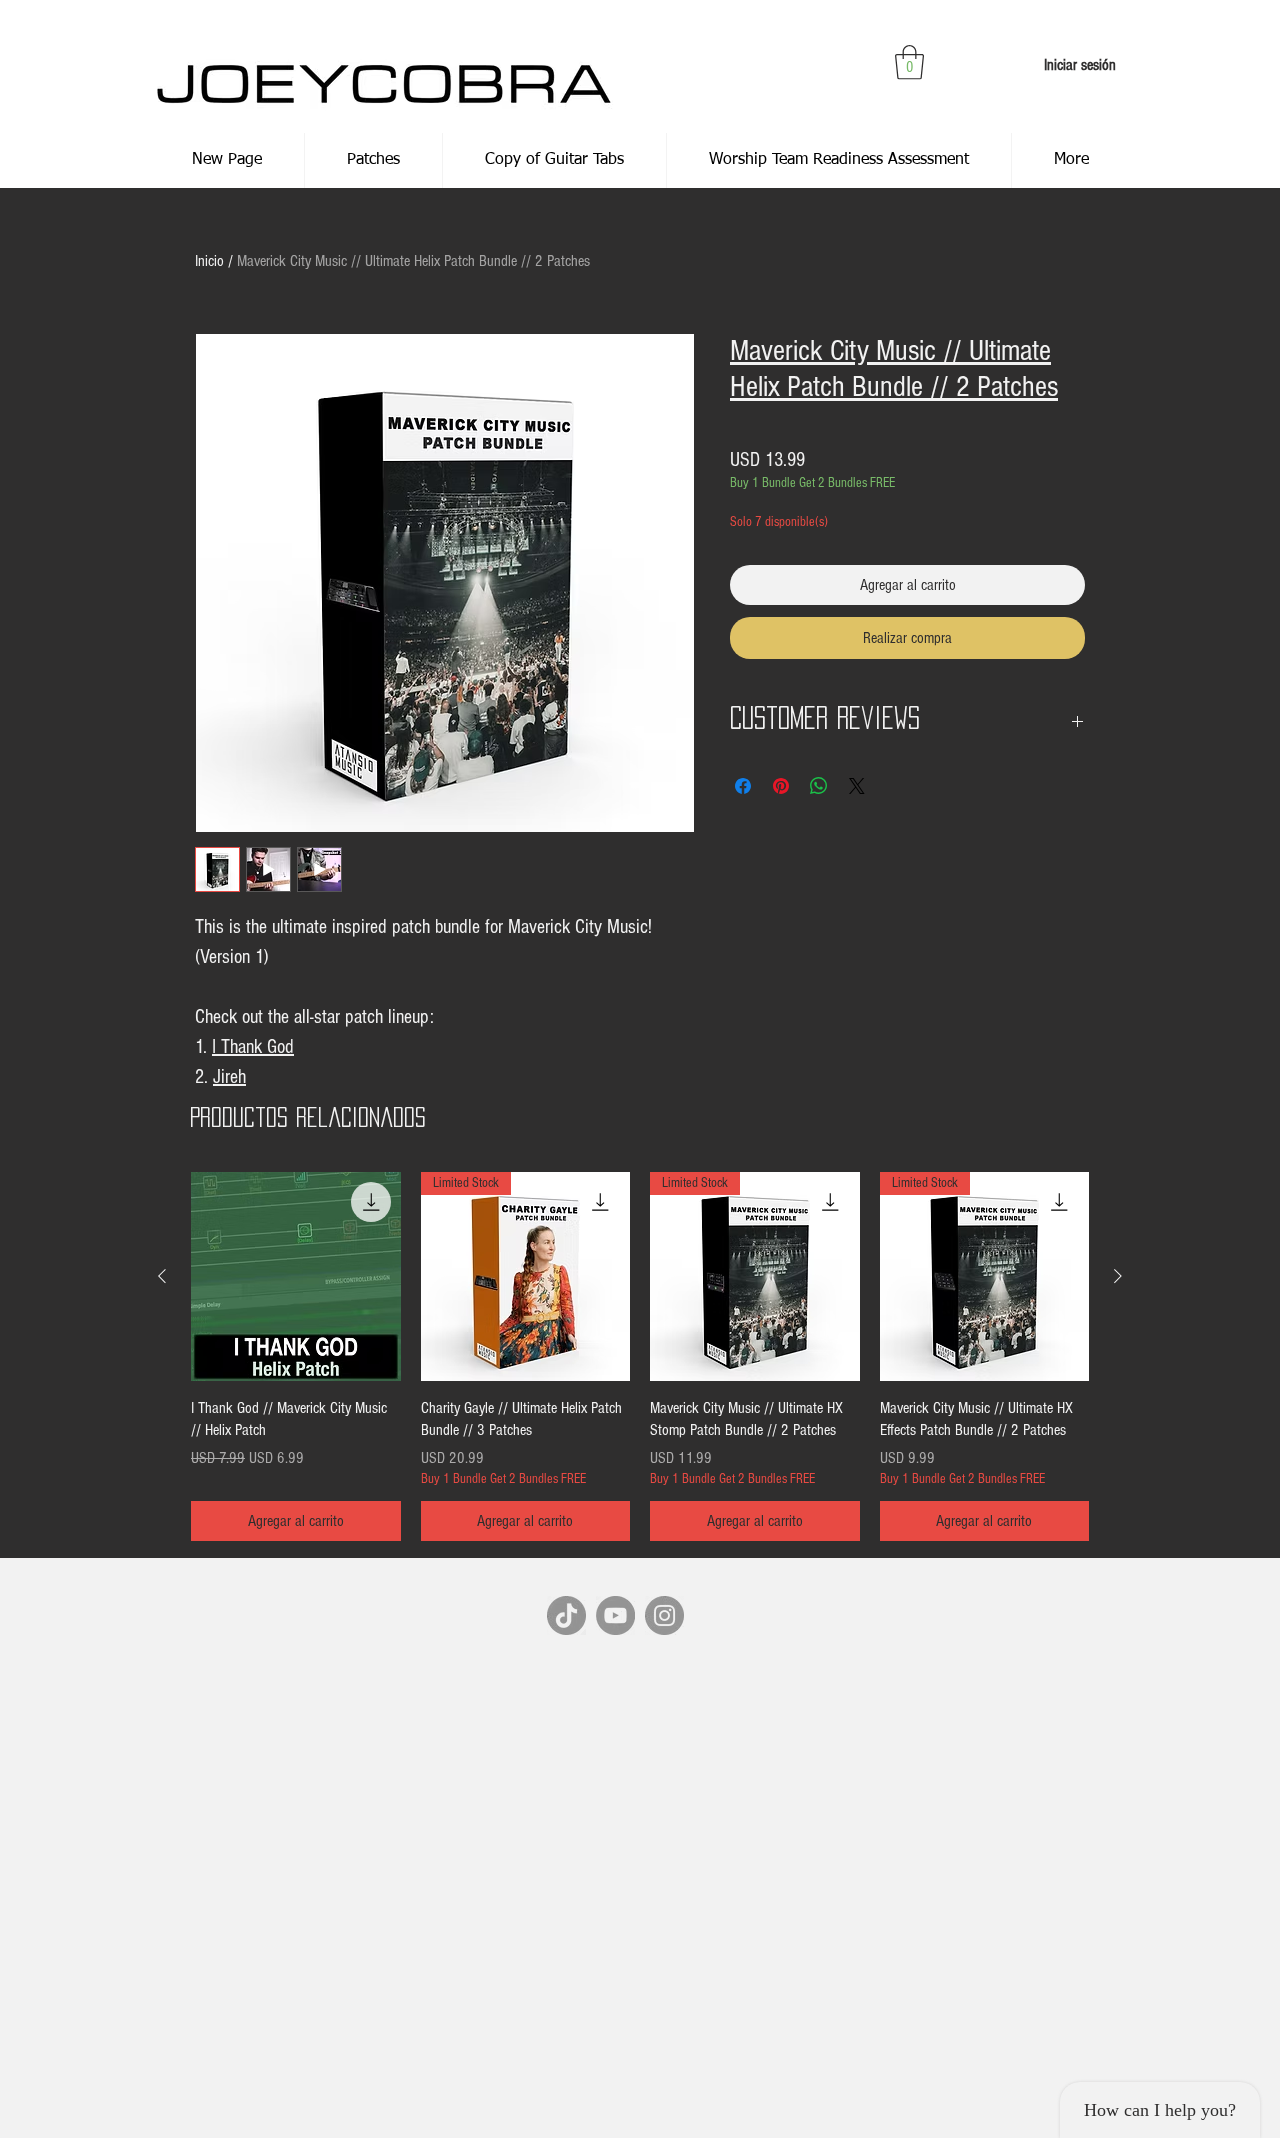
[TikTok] (566, 1615)
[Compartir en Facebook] (743, 786)
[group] (640, 1357)
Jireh (229, 1077)
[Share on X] (857, 786)
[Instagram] (664, 1615)
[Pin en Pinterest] (781, 786)
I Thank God (253, 1047)
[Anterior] (162, 1276)
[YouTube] (615, 1615)
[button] (909, 62)
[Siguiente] (1118, 1276)
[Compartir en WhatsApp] (819, 786)
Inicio (209, 261)
